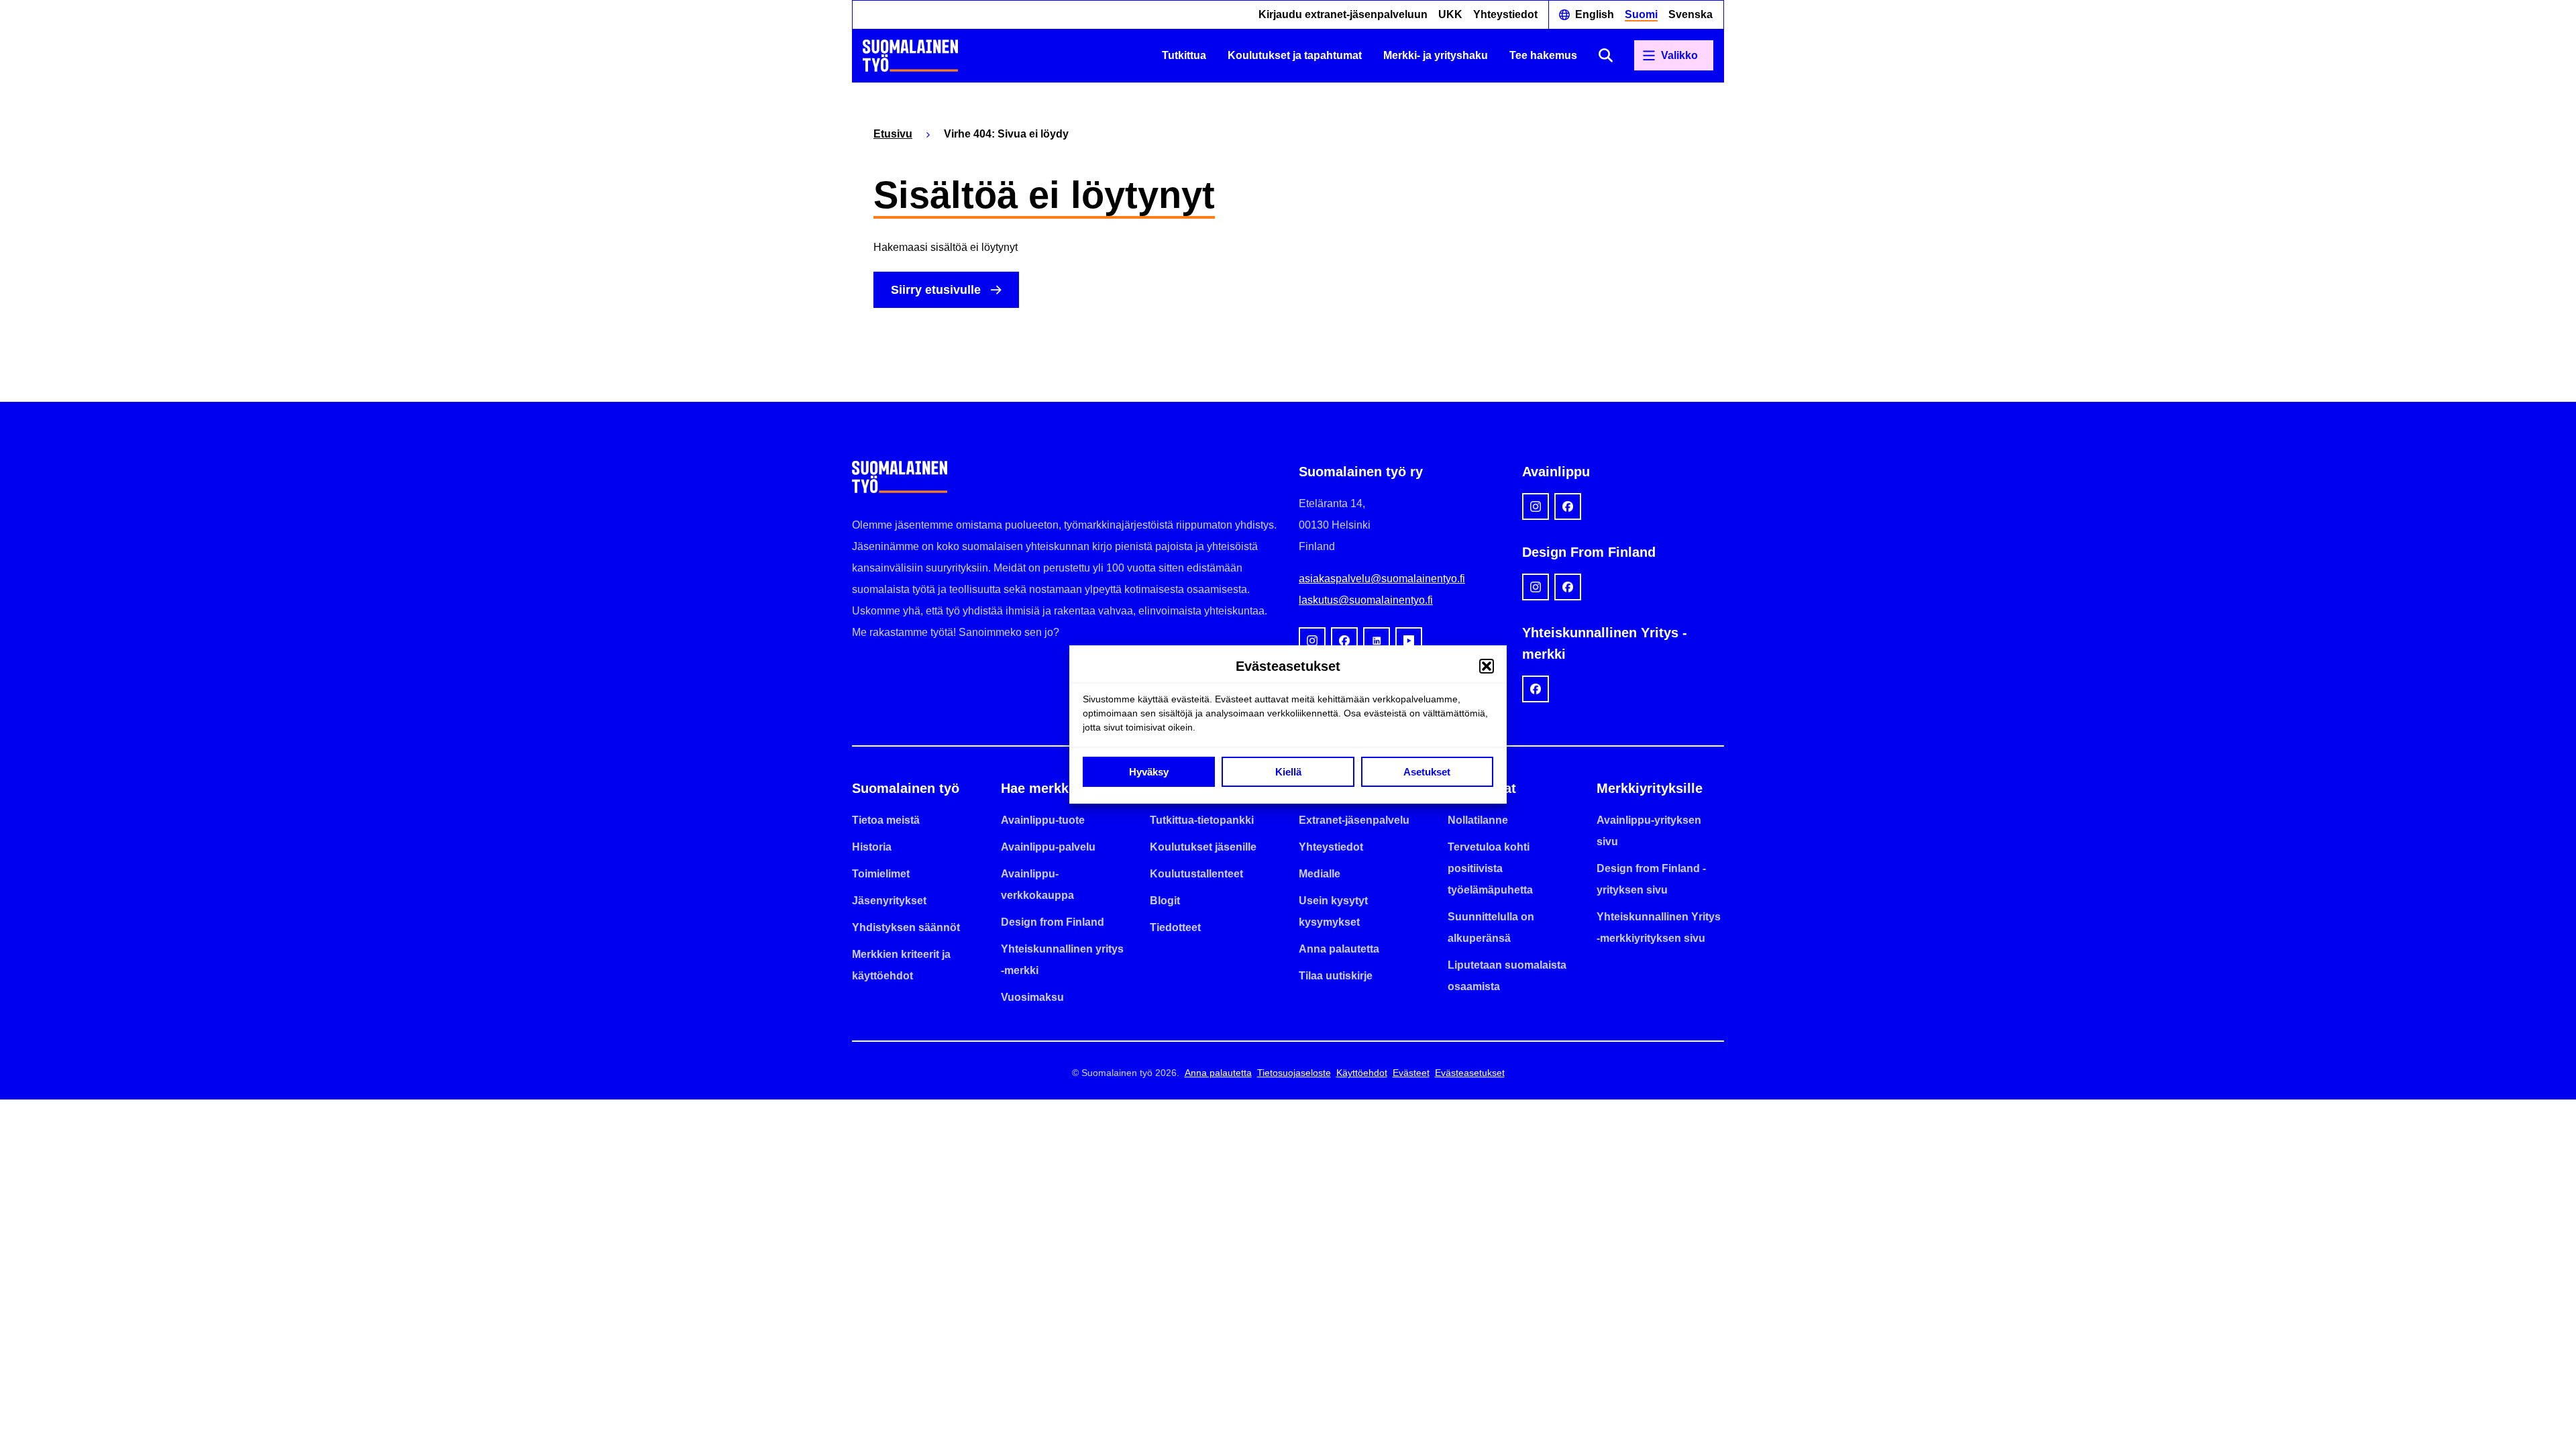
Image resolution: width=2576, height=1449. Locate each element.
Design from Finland (1053, 922)
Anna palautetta (1339, 949)
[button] (1487, 666)
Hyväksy (1149, 772)
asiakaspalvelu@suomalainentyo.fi (1382, 579)
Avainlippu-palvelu (1048, 847)
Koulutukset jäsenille (1203, 847)
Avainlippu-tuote (1043, 820)
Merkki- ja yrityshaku (1436, 55)
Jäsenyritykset (889, 901)
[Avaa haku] (1606, 55)
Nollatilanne (1478, 820)
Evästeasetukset (1470, 1073)
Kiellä (1288, 772)
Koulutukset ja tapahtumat (1295, 55)
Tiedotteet (1175, 927)
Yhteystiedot (1505, 14)
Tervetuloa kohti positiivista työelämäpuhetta (1490, 868)
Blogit (1165, 901)
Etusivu (893, 134)
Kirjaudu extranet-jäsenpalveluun (1343, 14)
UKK (1450, 14)
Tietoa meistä (886, 820)
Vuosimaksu (1032, 997)
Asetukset (1427, 772)
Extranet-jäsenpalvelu (1354, 820)
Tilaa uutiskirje (1336, 976)
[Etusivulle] (910, 56)
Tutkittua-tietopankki (1202, 820)
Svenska (1690, 14)
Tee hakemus (1543, 55)
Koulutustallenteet (1196, 874)
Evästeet (1411, 1073)
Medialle (1320, 874)
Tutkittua (1184, 55)
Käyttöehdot (1362, 1073)
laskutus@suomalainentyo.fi (1366, 600)
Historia (872, 847)
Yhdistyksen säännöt (906, 927)
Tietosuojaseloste (1294, 1073)
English (1595, 14)
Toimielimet (881, 874)
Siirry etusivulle (936, 290)
